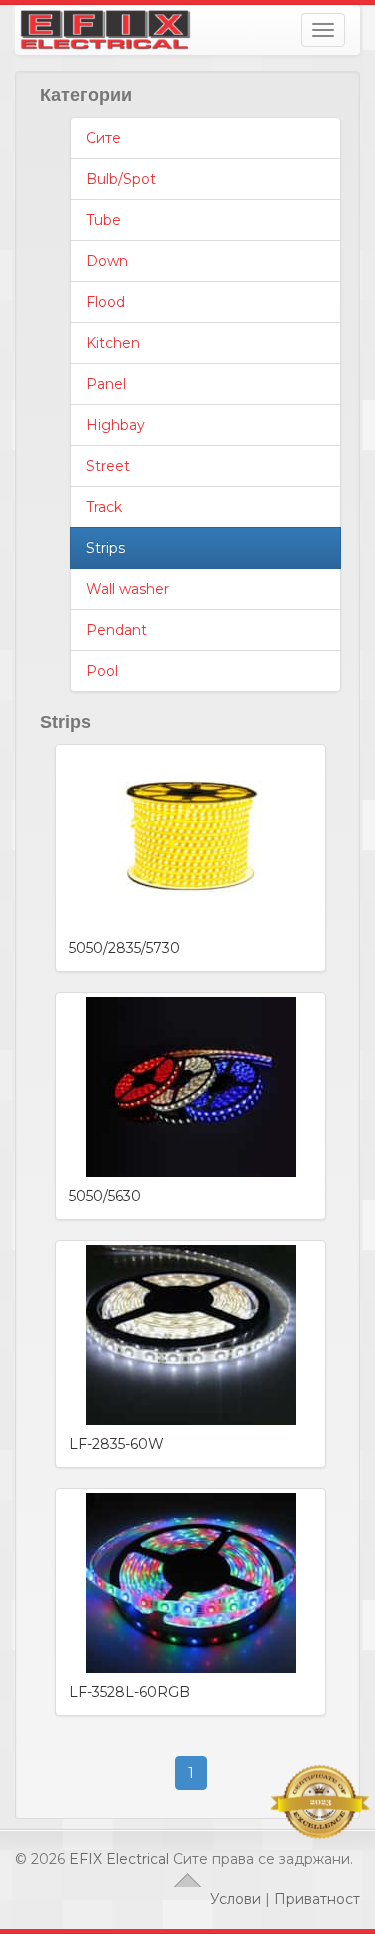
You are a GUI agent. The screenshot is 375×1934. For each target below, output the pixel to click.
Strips (105, 548)
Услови (235, 1899)
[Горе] (187, 1879)
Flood (105, 302)
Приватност (317, 1899)
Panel (106, 384)
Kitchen (113, 343)
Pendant (116, 630)
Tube (103, 220)
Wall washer (127, 589)
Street (108, 466)
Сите (103, 138)
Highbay (115, 425)
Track (104, 507)
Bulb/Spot (121, 179)
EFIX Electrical (119, 1859)
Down (107, 261)
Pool (102, 671)
